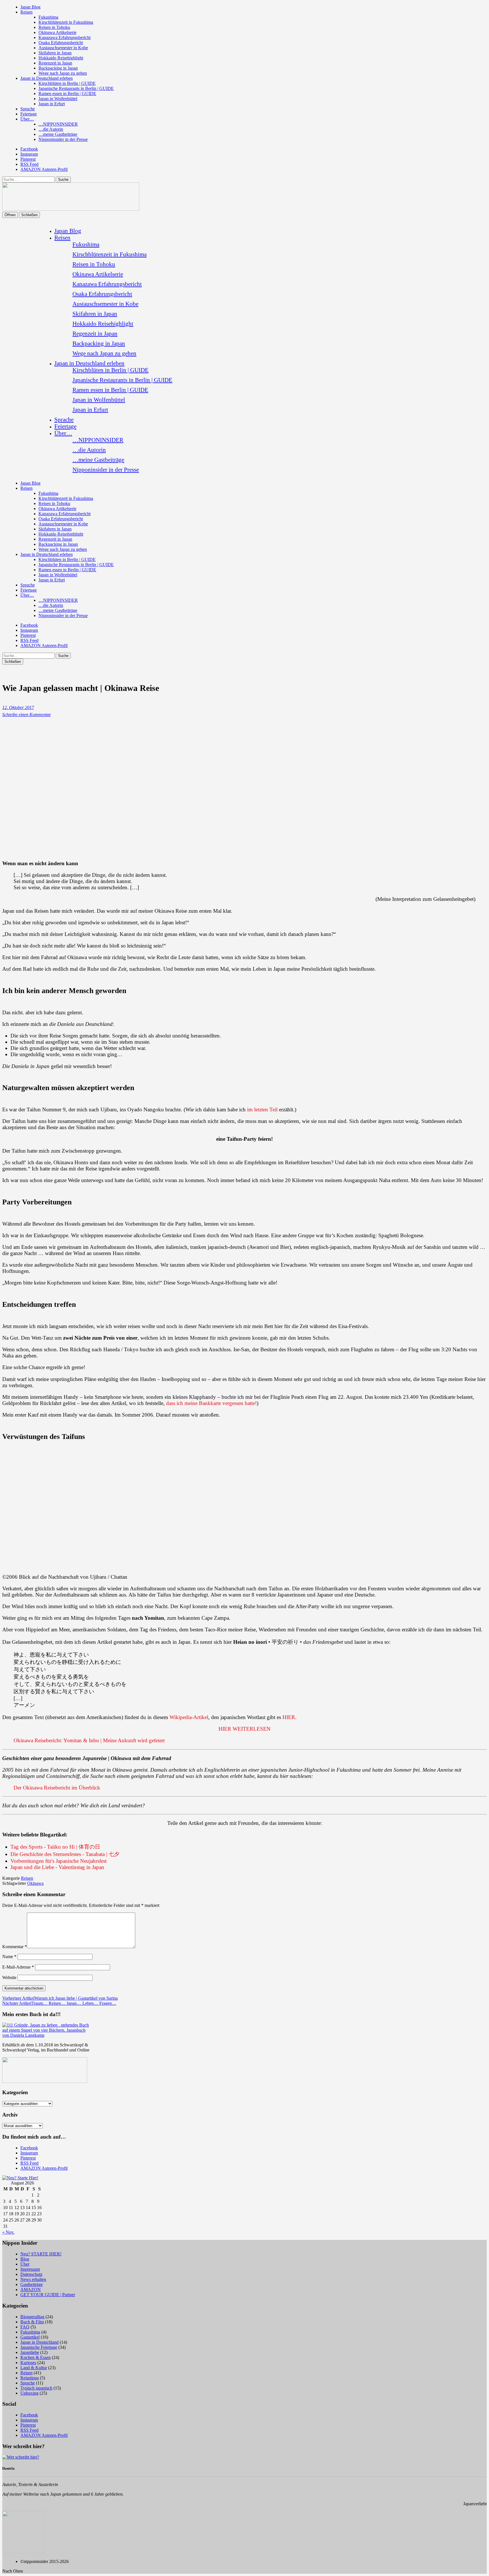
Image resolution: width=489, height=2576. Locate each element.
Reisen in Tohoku (54, 27)
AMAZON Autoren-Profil (44, 169)
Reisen (26, 12)
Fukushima (48, 17)
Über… (27, 119)
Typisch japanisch (36, 2388)
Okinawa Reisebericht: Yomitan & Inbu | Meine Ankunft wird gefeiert (89, 1740)
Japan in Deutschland (39, 2342)
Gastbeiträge (32, 2284)
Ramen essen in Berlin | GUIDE (67, 94)
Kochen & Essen (36, 2357)
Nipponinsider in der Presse (63, 139)
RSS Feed (29, 164)
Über (25, 2264)
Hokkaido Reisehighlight (61, 58)
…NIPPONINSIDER (58, 124)
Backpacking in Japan (58, 68)
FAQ (25, 2327)
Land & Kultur (34, 2368)
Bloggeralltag (32, 2317)
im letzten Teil (262, 1109)
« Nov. (8, 2232)
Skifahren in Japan (55, 53)
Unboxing (29, 2393)
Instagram (29, 154)
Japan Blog (30, 7)
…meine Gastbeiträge (58, 134)
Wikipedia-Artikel (189, 1717)
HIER (289, 1717)
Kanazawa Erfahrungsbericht (65, 37)
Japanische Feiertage (39, 2347)
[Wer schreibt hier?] (21, 2457)
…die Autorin (51, 129)
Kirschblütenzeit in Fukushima (66, 22)
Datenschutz (31, 2274)
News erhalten (33, 2279)
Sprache (28, 109)
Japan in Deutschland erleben (47, 78)
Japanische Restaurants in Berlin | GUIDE (76, 88)
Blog (25, 2259)
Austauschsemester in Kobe (63, 48)
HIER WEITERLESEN (244, 1729)
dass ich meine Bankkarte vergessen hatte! (211, 1403)
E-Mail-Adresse (18, 1967)
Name (9, 1957)
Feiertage (29, 114)
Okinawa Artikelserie (57, 32)
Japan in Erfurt (52, 104)
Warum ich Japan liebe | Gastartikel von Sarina (60, 1998)
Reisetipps (30, 2378)
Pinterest (28, 159)
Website (9, 1977)
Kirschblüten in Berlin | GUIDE (67, 83)
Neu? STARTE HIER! (41, 2254)
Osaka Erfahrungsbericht (61, 43)
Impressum (30, 2269)
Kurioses (28, 2363)
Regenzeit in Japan (55, 63)
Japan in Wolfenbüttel (58, 99)
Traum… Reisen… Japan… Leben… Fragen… (59, 2003)
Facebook (29, 149)
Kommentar (15, 1947)
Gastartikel (30, 2337)
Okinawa (35, 1883)
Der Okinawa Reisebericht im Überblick (57, 1788)
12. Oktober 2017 (18, 707)
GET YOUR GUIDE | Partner (48, 2295)
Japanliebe (30, 2352)
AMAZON (31, 2290)
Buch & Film (32, 2322)
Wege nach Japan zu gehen (63, 73)
